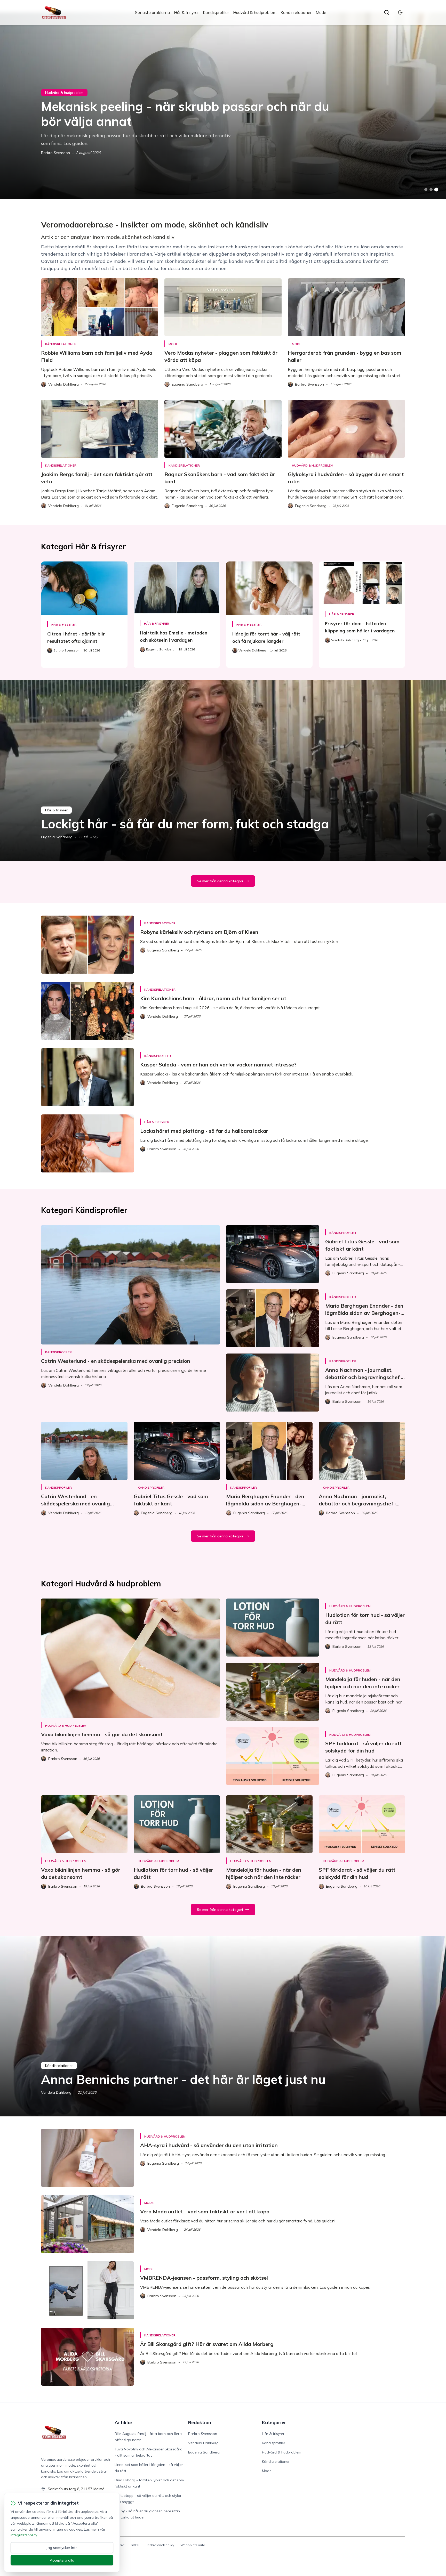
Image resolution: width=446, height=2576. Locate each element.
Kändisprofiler (216, 12)
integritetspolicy (24, 2535)
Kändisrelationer (296, 12)
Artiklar (124, 2422)
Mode (321, 12)
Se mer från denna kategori (220, 881)
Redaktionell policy (160, 2545)
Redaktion (200, 2422)
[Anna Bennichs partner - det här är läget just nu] (223, 2026)
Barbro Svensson (55, 153)
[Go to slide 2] (431, 190)
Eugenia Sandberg (57, 837)
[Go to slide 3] (436, 190)
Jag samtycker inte (62, 2548)
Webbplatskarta (193, 2545)
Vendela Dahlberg (56, 2092)
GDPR (135, 2545)
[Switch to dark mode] (400, 12)
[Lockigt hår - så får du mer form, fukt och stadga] (223, 771)
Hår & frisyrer (186, 12)
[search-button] (387, 12)
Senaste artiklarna (152, 12)
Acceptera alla (62, 2560)
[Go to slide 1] (426, 190)
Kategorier (274, 2422)
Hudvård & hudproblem (255, 12)
